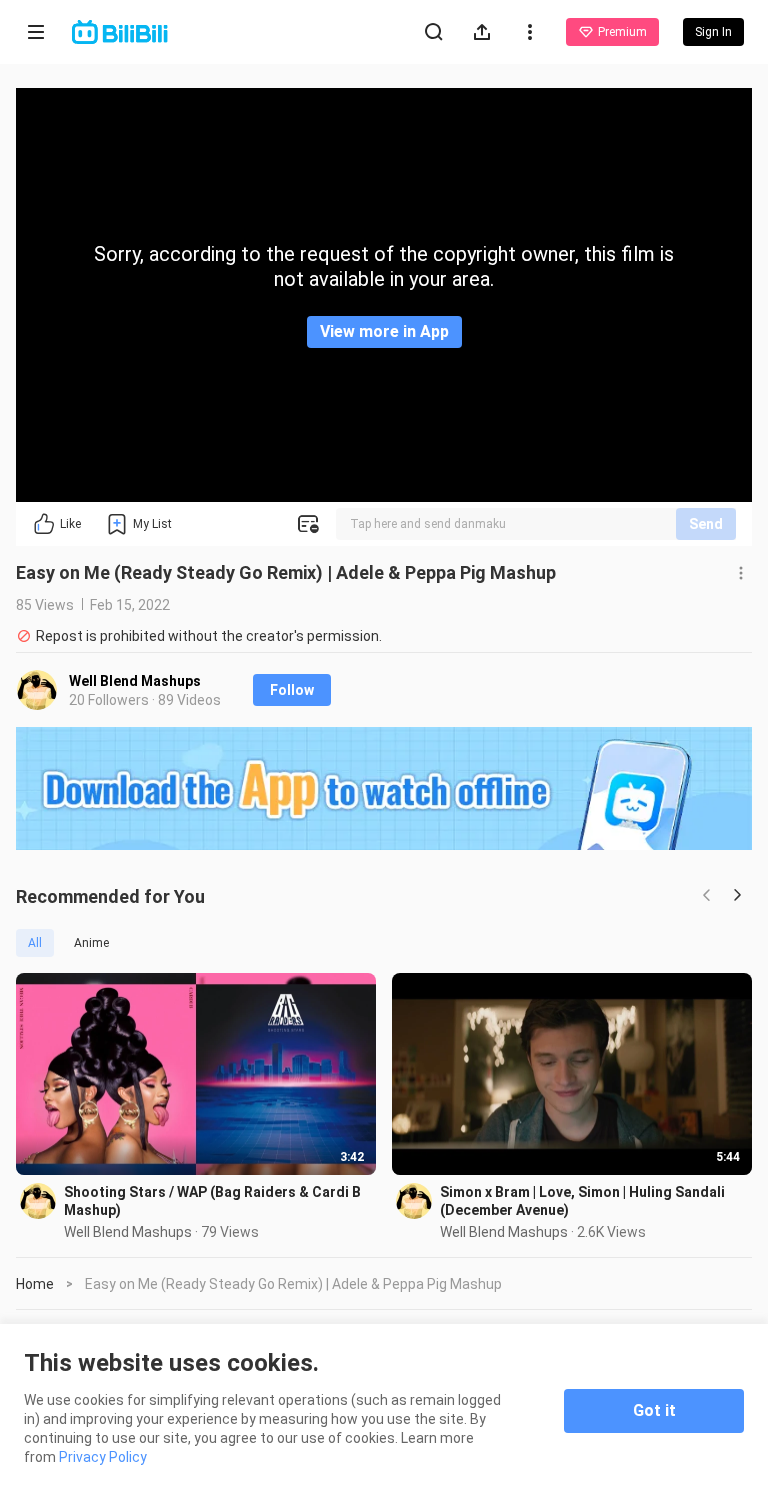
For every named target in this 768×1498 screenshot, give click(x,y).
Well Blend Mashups (135, 681)
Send (706, 524)
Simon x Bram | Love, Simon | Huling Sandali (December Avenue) (582, 1201)
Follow (292, 690)
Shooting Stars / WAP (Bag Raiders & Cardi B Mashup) (212, 1201)
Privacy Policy (103, 1457)
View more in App (384, 331)
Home (35, 1284)
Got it (654, 1410)
